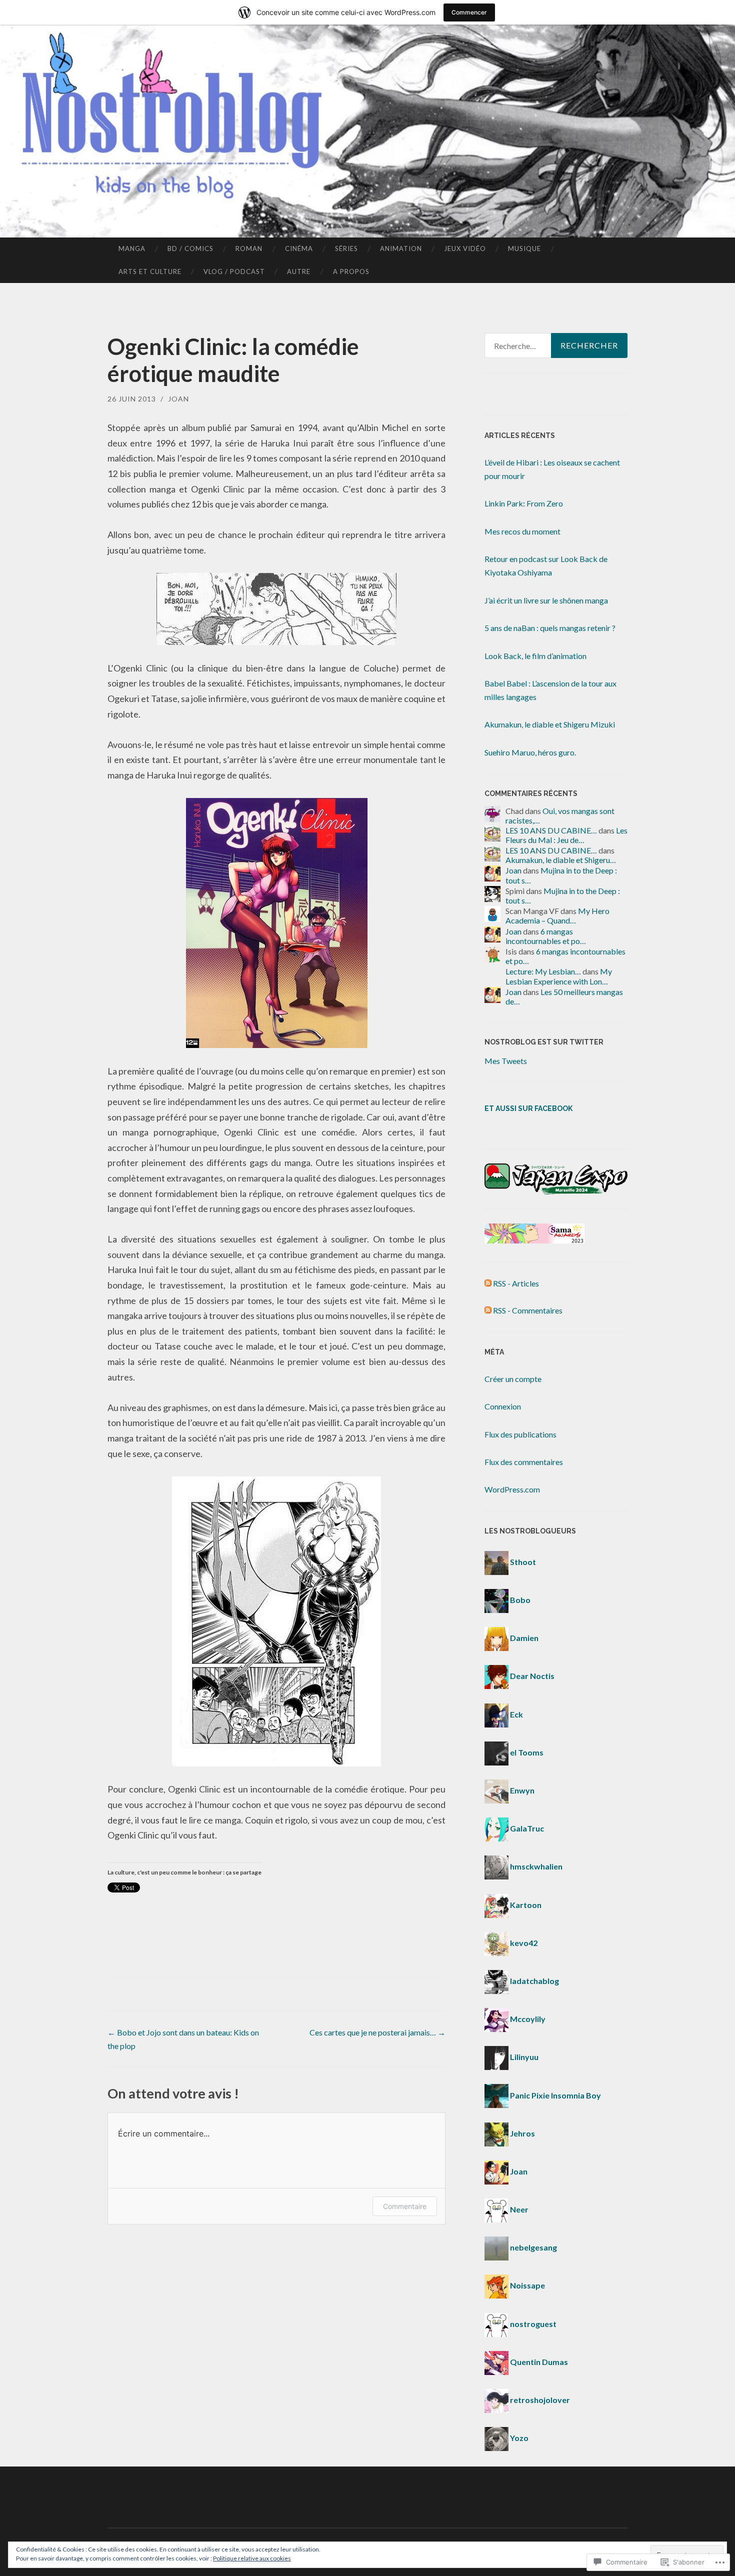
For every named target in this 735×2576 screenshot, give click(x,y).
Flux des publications (520, 1434)
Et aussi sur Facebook (528, 1108)
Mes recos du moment (522, 531)
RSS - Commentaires (528, 1310)
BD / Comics (190, 248)
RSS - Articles (516, 1283)
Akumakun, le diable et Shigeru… (561, 860)
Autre (299, 271)
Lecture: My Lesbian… (543, 971)
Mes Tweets (506, 1061)
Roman (249, 248)
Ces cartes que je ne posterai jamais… (377, 2032)
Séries (346, 248)
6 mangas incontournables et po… (546, 936)
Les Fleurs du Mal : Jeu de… (566, 835)
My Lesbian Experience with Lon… (559, 976)
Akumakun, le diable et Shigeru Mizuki (550, 724)
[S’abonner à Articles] (488, 1283)
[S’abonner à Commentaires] (488, 1310)
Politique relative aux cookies (252, 2558)
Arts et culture (150, 271)
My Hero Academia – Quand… (557, 915)
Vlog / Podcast (234, 271)
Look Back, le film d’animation (535, 656)
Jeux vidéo (465, 248)
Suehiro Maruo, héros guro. (530, 752)
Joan (178, 399)
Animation (401, 248)
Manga (132, 248)
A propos (351, 271)
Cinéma (299, 248)
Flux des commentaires (524, 1462)
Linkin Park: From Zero (524, 503)
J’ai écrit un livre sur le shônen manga (546, 600)
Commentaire (405, 2206)
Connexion (503, 1406)
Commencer (469, 12)
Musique (524, 248)
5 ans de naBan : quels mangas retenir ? (550, 628)
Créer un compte (513, 1379)
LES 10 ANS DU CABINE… (551, 830)
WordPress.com (512, 1489)
